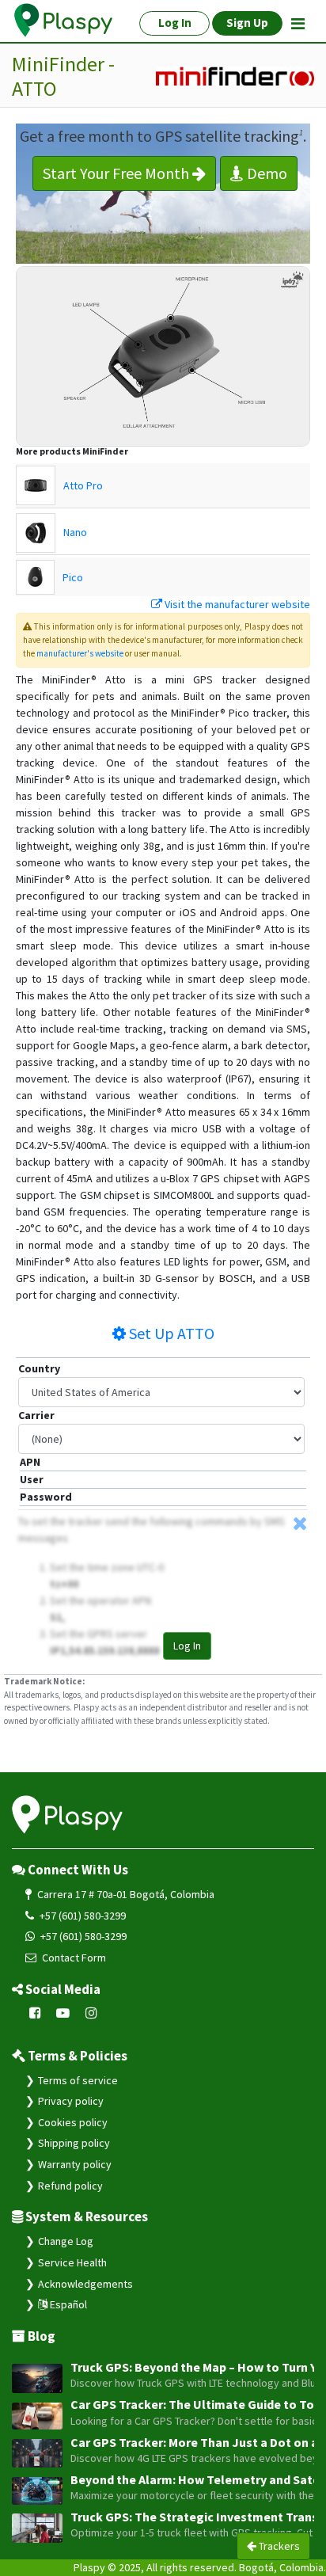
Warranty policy (75, 2164)
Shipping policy (74, 2143)
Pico (73, 577)
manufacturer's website (80, 653)
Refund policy (70, 2186)
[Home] (64, 21)
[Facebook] (35, 2014)
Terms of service (78, 2080)
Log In (187, 1646)
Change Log (66, 2241)
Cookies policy (73, 2122)
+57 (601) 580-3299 (81, 1916)
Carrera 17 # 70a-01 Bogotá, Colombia (125, 1894)
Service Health (72, 2262)
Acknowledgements (85, 2284)
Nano (75, 532)
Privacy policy (71, 2101)
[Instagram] (91, 2014)
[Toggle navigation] (298, 24)
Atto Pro (83, 485)
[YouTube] (63, 2014)
